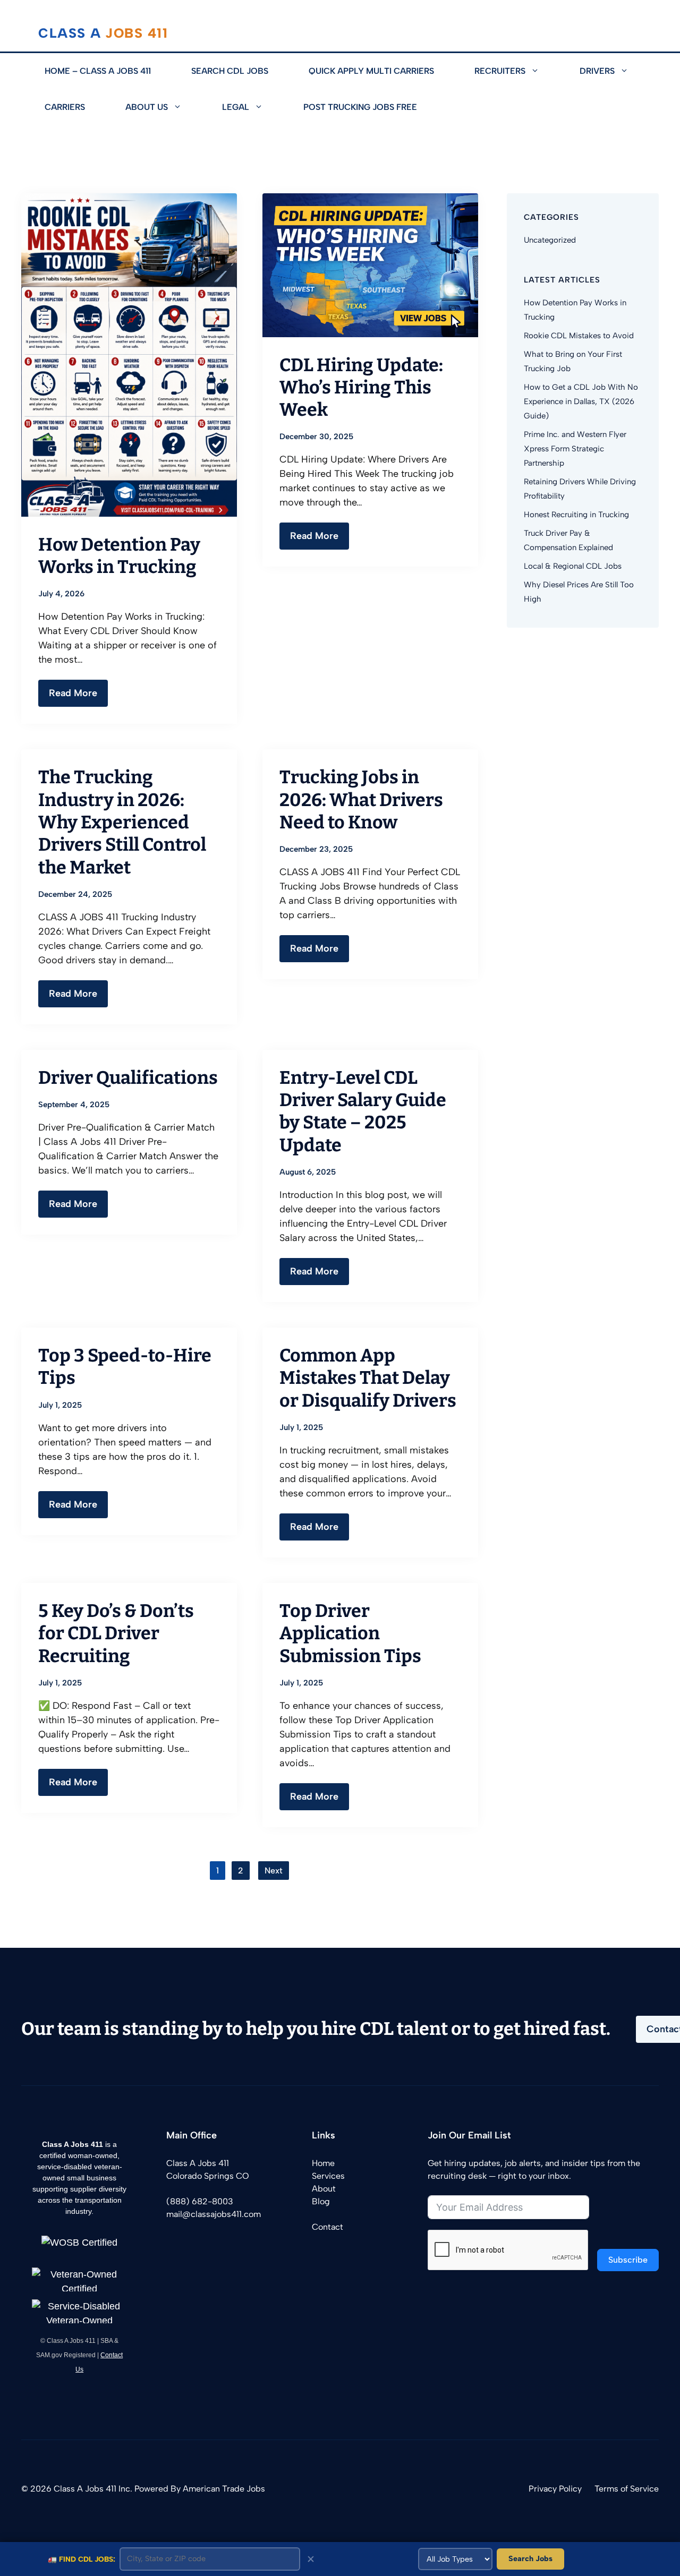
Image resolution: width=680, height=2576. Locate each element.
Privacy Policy (555, 2489)
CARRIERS (65, 107)
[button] (542, 71)
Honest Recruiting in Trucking (576, 515)
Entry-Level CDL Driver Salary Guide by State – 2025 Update (363, 1111)
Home (323, 2163)
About (324, 2189)
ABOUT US (147, 107)
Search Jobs (530, 2558)
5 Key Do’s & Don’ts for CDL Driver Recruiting (116, 1633)
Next (274, 1871)
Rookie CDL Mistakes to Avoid (579, 336)
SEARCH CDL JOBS (230, 71)
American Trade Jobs (224, 2489)
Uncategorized (550, 240)
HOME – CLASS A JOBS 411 (98, 71)
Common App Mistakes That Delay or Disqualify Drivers (368, 1378)
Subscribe (628, 2260)
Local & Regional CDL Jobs (573, 566)
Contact (328, 2227)
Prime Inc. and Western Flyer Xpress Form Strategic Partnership (575, 449)
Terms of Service (627, 2489)
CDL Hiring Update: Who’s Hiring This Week (361, 388)
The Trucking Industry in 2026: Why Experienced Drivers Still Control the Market (122, 822)
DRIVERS (597, 71)
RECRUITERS (500, 71)
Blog (321, 2201)
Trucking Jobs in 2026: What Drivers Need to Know (361, 800)
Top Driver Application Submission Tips (350, 1633)
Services (328, 2176)
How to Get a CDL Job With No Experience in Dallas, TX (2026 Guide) (581, 401)
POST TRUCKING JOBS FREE (360, 107)
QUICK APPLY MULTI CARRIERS (371, 71)
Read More (73, 693)
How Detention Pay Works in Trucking (119, 556)
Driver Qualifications (128, 1078)
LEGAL (236, 107)
